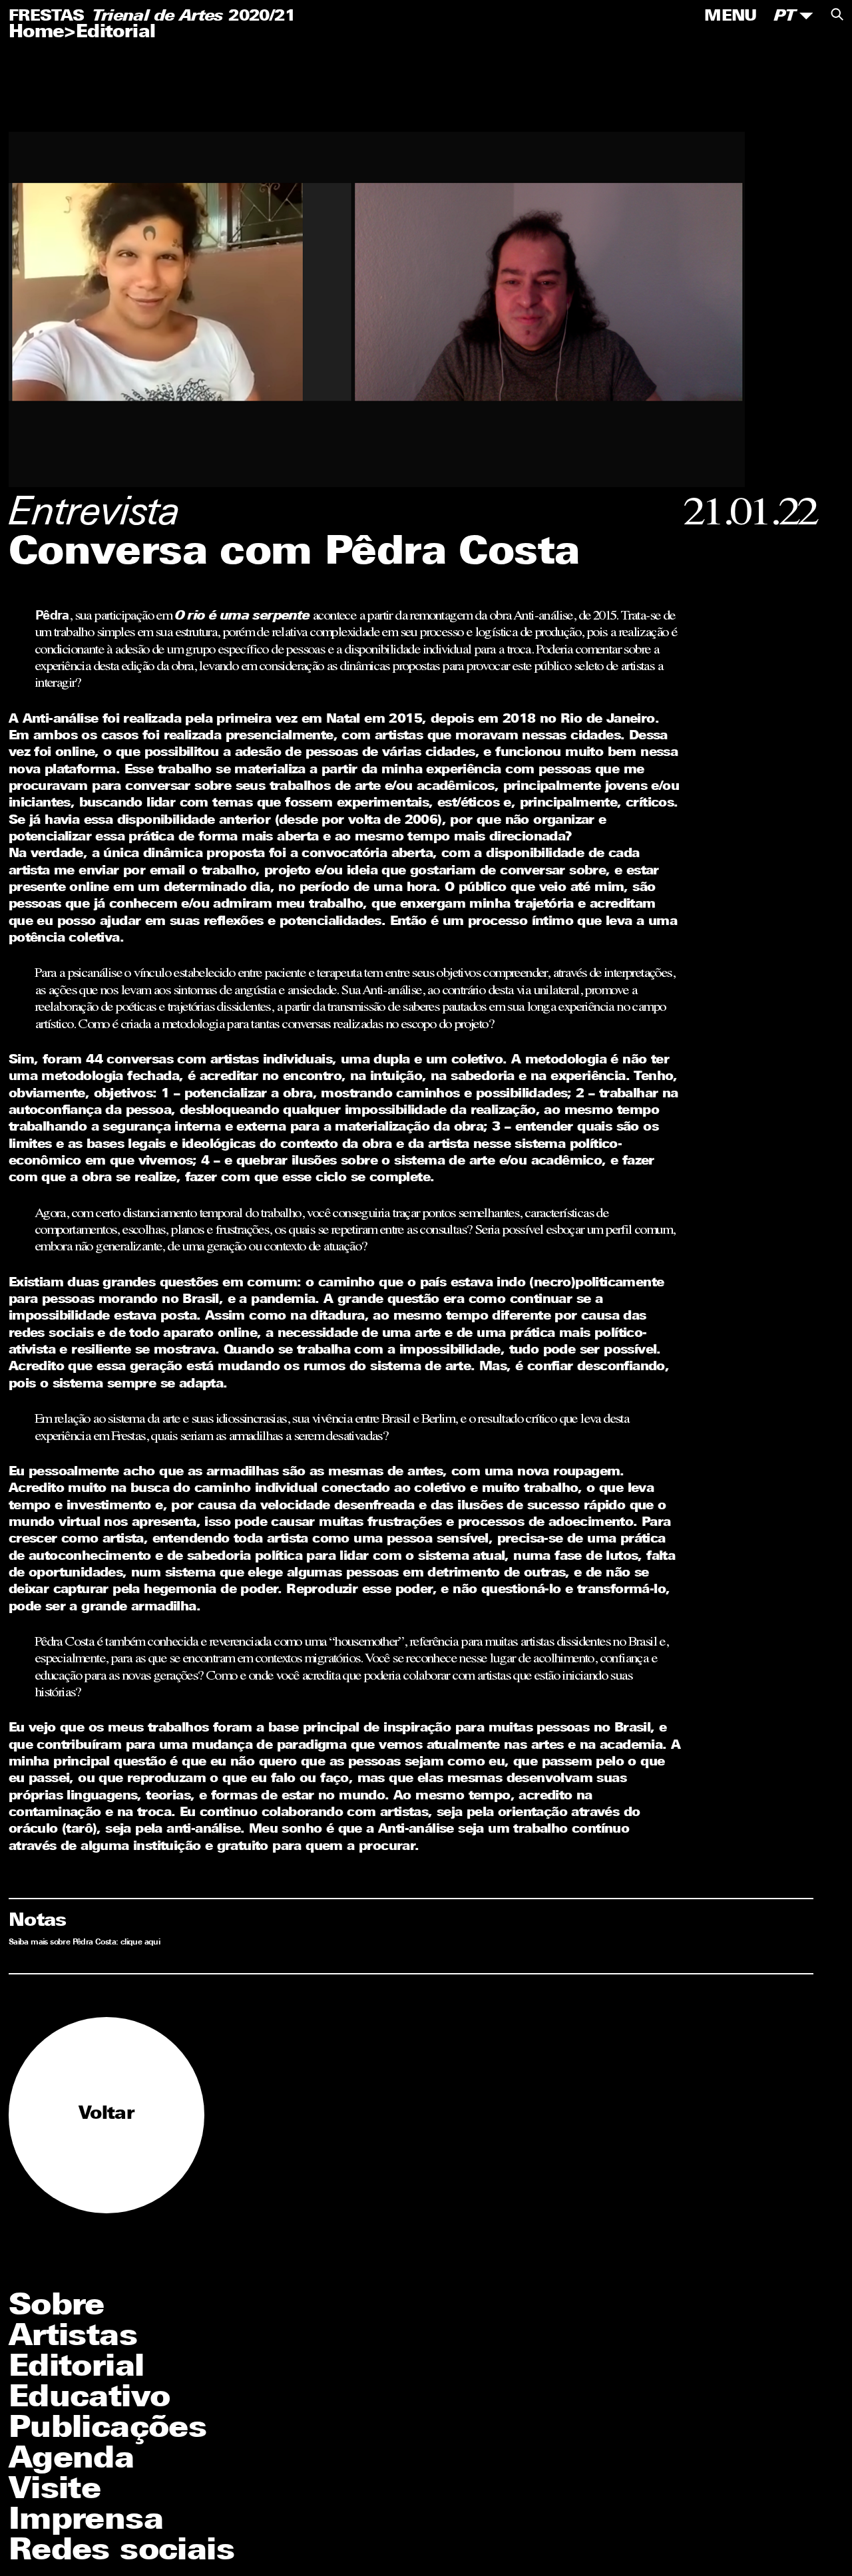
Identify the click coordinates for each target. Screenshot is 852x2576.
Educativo (90, 2399)
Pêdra (52, 617)
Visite (55, 2490)
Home (37, 33)
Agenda (71, 2460)
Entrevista (95, 515)
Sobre (57, 2307)
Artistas (73, 2337)
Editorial (116, 33)
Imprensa (86, 2521)
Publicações (107, 2429)
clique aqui (140, 1942)
